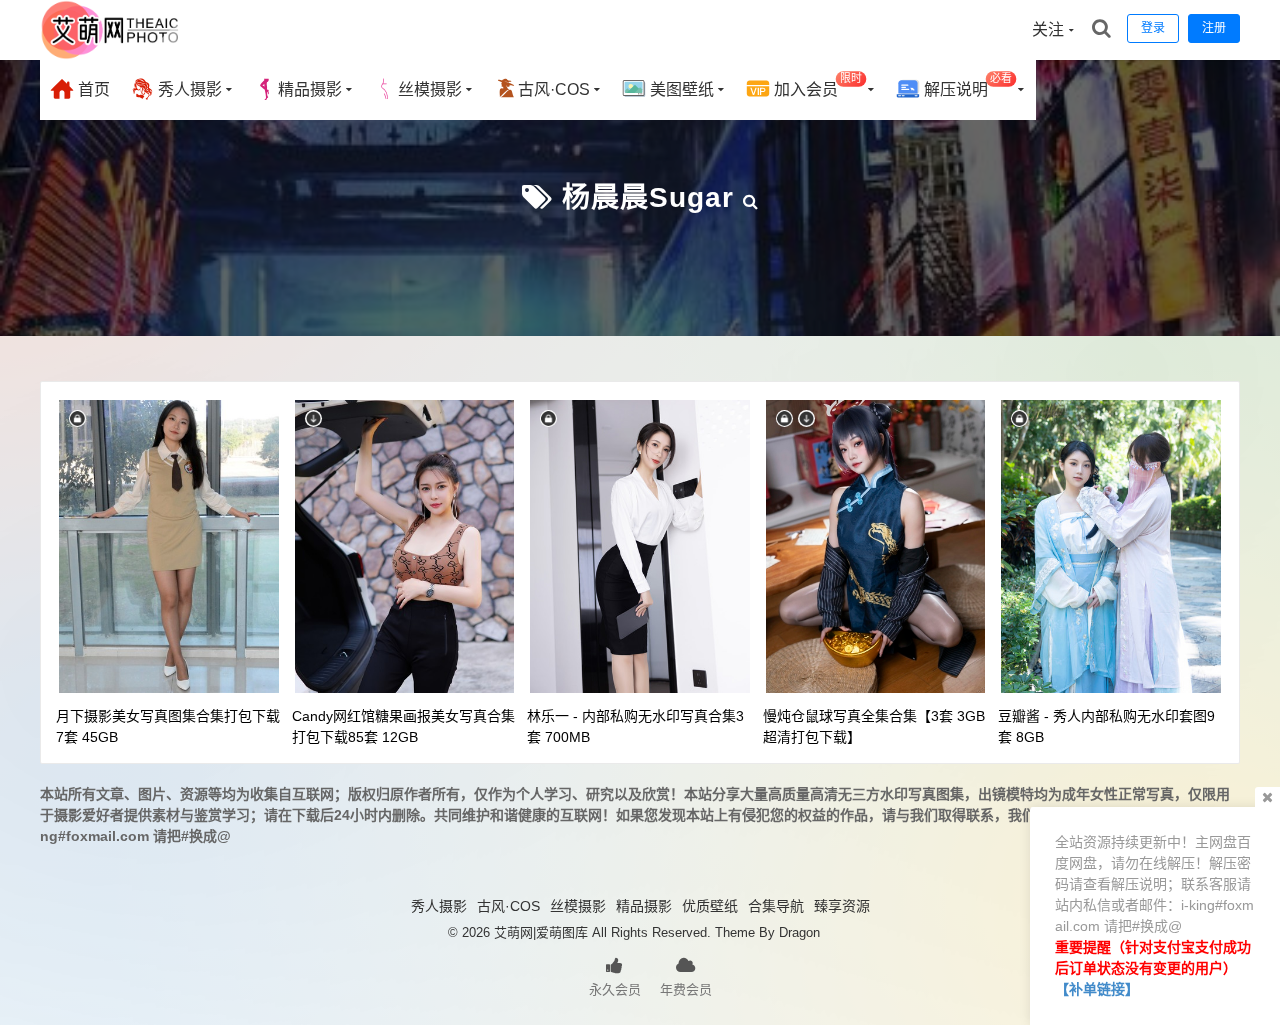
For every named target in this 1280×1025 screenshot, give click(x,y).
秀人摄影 (188, 89)
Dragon (799, 932)
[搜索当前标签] (751, 197)
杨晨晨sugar (648, 197)
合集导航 (776, 906)
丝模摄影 (430, 89)
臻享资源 (842, 906)
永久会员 (615, 989)
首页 (92, 89)
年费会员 (686, 989)
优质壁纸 (710, 906)
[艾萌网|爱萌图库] (111, 55)
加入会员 (816, 85)
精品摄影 (310, 89)
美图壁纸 (680, 89)
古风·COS (554, 89)
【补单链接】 (1097, 989)
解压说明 (966, 85)
